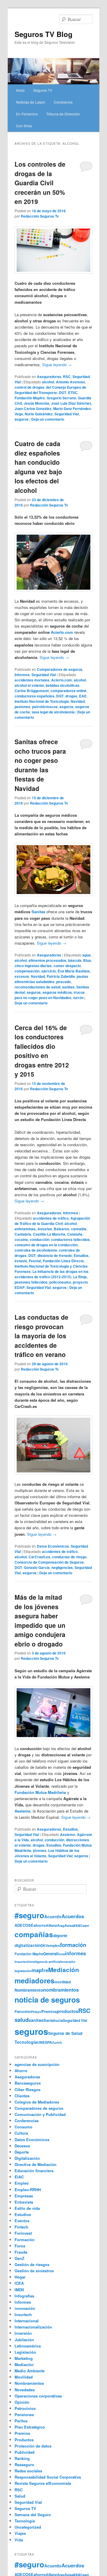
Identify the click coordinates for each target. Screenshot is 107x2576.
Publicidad (25, 2452)
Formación (25, 2240)
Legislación (25, 2352)
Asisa (69, 1925)
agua (86, 955)
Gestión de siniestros (34, 2271)
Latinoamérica (28, 2346)
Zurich (57, 2042)
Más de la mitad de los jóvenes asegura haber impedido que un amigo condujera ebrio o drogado (40, 1620)
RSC (67, 377)
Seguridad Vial (67, 414)
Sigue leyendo (57, 365)
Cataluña (75, 1234)
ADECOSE (24, 1925)
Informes (22, 675)
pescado (63, 982)
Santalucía (53, 2020)
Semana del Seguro (33, 2515)
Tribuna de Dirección (63, 114)
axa (77, 1925)
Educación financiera (34, 2171)
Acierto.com (62, 680)
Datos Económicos (53, 1546)
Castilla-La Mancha (49, 1234)
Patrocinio (23, 2011)
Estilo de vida (27, 2208)
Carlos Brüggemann (32, 691)
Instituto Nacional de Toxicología (42, 701)
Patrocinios (25, 2408)
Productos (24, 2440)
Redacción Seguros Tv (40, 216)
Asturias (45, 1229)
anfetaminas (25, 1229)
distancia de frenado (55, 1255)
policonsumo (60, 1282)
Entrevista (24, 2202)
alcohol (48, 382)
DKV (44, 1946)
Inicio (20, 90)
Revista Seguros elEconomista (43, 2483)
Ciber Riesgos (27, 2089)
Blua (87, 960)
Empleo (22, 2183)
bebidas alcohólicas (63, 685)
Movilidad (24, 2377)
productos (67, 2011)
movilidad (63, 1982)
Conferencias (27, 2121)
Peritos (21, 2421)
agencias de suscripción (37, 2064)
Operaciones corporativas (38, 2396)
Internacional (27, 2321)
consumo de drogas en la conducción (46, 1245)
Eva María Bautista (74, 971)
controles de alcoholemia (36, 1250)
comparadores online (69, 691)
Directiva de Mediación (36, 2164)
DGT (63, 393)
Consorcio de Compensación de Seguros (49, 1562)
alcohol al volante (29, 685)
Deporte (22, 2152)
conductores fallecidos (70, 1239)
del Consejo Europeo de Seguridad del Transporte (50, 390)
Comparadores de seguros (60, 669)
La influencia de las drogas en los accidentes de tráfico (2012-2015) (52, 1274)
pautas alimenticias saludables (51, 979)
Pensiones (24, 2415)
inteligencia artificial (45, 1962)
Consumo (23, 2127)
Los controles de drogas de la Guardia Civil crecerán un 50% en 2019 (40, 183)
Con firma (24, 126)
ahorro (40, 1925)
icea (62, 1954)
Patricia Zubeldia (61, 976)
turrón (78, 998)
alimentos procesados (47, 960)
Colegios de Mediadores (37, 2102)
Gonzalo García (37, 1567)
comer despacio (67, 966)
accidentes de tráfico (51, 1218)
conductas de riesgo (69, 1557)
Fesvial (35, 1261)
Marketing (24, 2358)
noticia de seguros (47, 2000)
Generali (51, 1954)
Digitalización (27, 2158)
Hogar (20, 2277)
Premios (49, 2011)
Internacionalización (33, 2327)
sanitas (68, 987)
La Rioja (80, 1277)
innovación (25, 2308)
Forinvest (23, 2233)
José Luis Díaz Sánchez (71, 403)
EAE (83, 696)
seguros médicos (57, 992)
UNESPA (45, 2042)
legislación (23, 1971)
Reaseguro (24, 2465)
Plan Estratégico (30, 2427)
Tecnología (26, 2042)
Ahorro (21, 2071)
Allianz (51, 1925)
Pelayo (36, 2012)
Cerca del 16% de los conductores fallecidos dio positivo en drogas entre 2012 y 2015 (42, 1051)
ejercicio (49, 971)
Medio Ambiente (30, 2371)
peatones (22, 707)
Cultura (21, 2133)
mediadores (34, 1980)
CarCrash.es (39, 1557)
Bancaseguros (28, 2083)
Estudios (81, 1255)
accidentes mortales (32, 680)
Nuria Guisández (39, 414)
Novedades (25, 2390)
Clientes (22, 2096)
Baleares (62, 1229)
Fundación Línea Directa (63, 1261)
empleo (54, 1946)
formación (73, 1945)
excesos (22, 976)
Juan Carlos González (33, 409)
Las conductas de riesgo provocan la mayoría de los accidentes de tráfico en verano (41, 1336)
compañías (34, 1934)
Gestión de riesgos (32, 2264)
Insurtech (22, 1962)
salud (22, 2020)
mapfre (40, 1970)
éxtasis (21, 1261)
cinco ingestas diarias (33, 966)
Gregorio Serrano (61, 398)
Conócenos (63, 102)
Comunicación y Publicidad (40, 2114)
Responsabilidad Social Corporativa (48, 2477)
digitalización (28, 1945)
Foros (20, 2246)
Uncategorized (28, 2527)
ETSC (73, 393)
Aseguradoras (49, 377)
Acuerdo (53, 1916)
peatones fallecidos (31, 1282)
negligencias (62, 1567)
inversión (68, 1962)
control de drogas (29, 387)
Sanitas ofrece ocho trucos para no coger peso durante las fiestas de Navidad (40, 765)
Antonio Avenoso (70, 382)
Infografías (24, 2296)
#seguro (29, 1915)
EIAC (19, 2177)
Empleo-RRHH (28, 2190)
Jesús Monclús (37, 403)
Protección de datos (33, 2446)
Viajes (20, 2533)
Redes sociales (28, 2471)
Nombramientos (29, 2383)
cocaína (21, 1239)
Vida (19, 2540)
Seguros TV (43, 90)
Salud (20, 2496)
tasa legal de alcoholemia (53, 712)
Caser (85, 1925)
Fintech (21, 2227)
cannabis (79, 1229)
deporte (60, 1936)
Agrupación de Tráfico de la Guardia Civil (52, 1221)
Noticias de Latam (31, 102)
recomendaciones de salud (37, 987)
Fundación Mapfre (30, 398)
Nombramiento (29, 1990)
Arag (61, 1925)
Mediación (64, 1970)
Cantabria (23, 1234)
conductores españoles (34, 696)
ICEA (19, 2283)
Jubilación (24, 2340)
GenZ (19, 2258)
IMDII (19, 2290)
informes (75, 1953)
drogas (71, 696)
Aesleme (68, 1834)
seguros (22, 419)
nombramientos (61, 1990)
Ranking (22, 2458)
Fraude (21, 2252)
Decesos (22, 2146)
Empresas (24, 2196)
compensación (27, 971)
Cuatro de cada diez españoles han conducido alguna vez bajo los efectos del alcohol (38, 467)
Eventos (22, 2221)
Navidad (78, 701)
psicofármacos (45, 707)
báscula (75, 960)
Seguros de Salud (65, 2033)
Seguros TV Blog (44, 34)
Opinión (22, 2402)
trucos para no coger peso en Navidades (50, 995)
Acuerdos (73, 1916)
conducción (40, 1239)
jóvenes (40, 1850)
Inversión (23, 2333)
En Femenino (27, 114)
